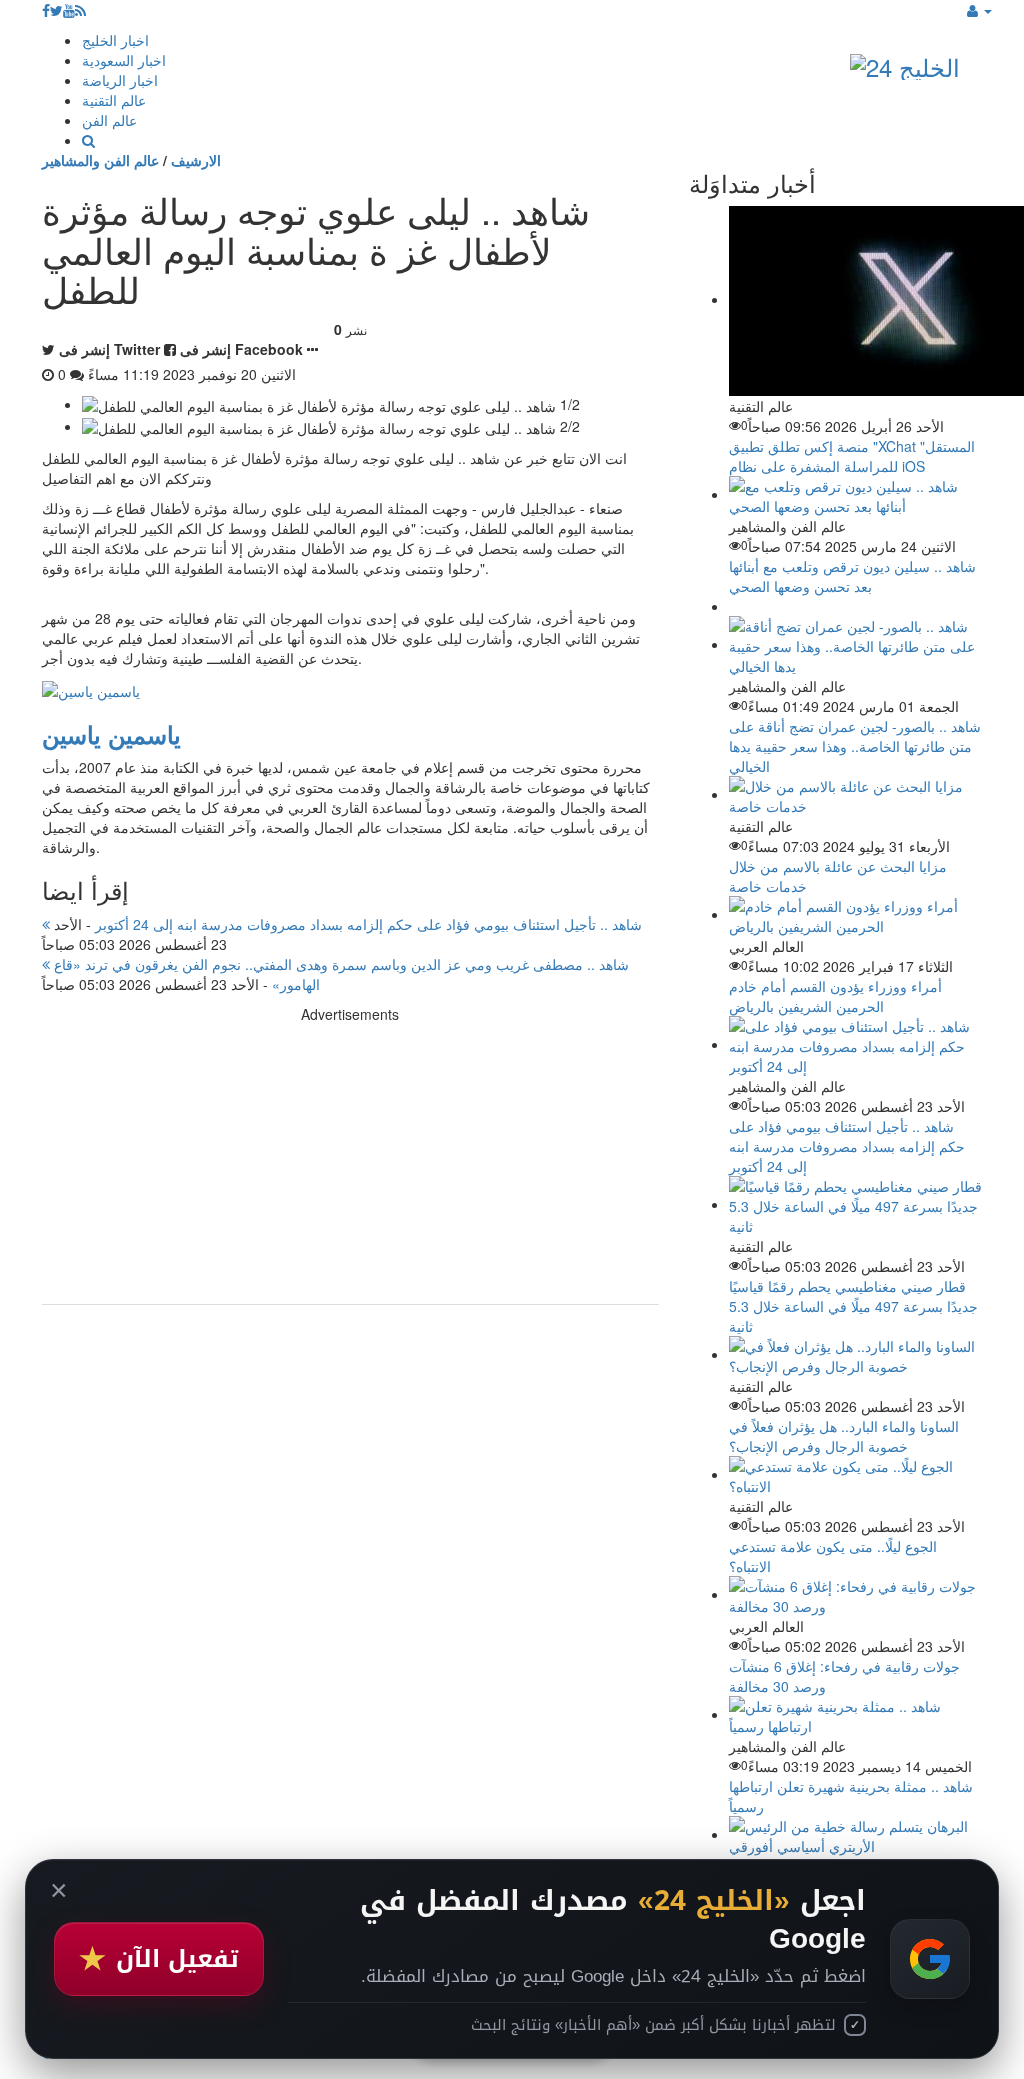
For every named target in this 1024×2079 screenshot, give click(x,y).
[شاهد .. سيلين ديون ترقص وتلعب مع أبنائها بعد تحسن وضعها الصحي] (855, 494)
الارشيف (196, 160)
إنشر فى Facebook (241, 349)
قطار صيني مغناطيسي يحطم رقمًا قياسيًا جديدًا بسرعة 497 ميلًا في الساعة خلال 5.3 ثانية (853, 1306)
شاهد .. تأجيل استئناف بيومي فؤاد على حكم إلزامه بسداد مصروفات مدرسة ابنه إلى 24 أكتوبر (346, 924)
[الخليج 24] (905, 62)
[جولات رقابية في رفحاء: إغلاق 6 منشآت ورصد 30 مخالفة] (855, 1594)
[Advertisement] (350, 1164)
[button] (979, 10)
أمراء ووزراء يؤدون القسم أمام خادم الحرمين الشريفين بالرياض (835, 996)
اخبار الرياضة (120, 80)
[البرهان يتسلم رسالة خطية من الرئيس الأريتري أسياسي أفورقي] (855, 1834)
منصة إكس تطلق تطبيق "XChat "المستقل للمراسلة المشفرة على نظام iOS (852, 456)
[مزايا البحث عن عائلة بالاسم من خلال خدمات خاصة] (855, 794)
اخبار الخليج (115, 40)
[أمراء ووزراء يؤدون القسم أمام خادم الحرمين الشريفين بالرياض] (855, 914)
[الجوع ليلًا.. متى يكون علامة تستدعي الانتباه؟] (855, 1474)
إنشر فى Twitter (109, 349)
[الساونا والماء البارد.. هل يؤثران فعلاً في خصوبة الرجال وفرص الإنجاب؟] (855, 1354)
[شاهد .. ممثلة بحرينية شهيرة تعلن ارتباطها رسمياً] (855, 1714)
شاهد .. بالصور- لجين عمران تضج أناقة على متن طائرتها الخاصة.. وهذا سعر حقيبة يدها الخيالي (855, 746)
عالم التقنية (114, 100)
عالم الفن (109, 120)
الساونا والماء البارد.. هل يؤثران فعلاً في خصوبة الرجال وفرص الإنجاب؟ (844, 1436)
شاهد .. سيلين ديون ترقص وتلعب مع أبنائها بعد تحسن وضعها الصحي (852, 576)
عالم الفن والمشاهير (100, 160)
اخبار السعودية (124, 60)
